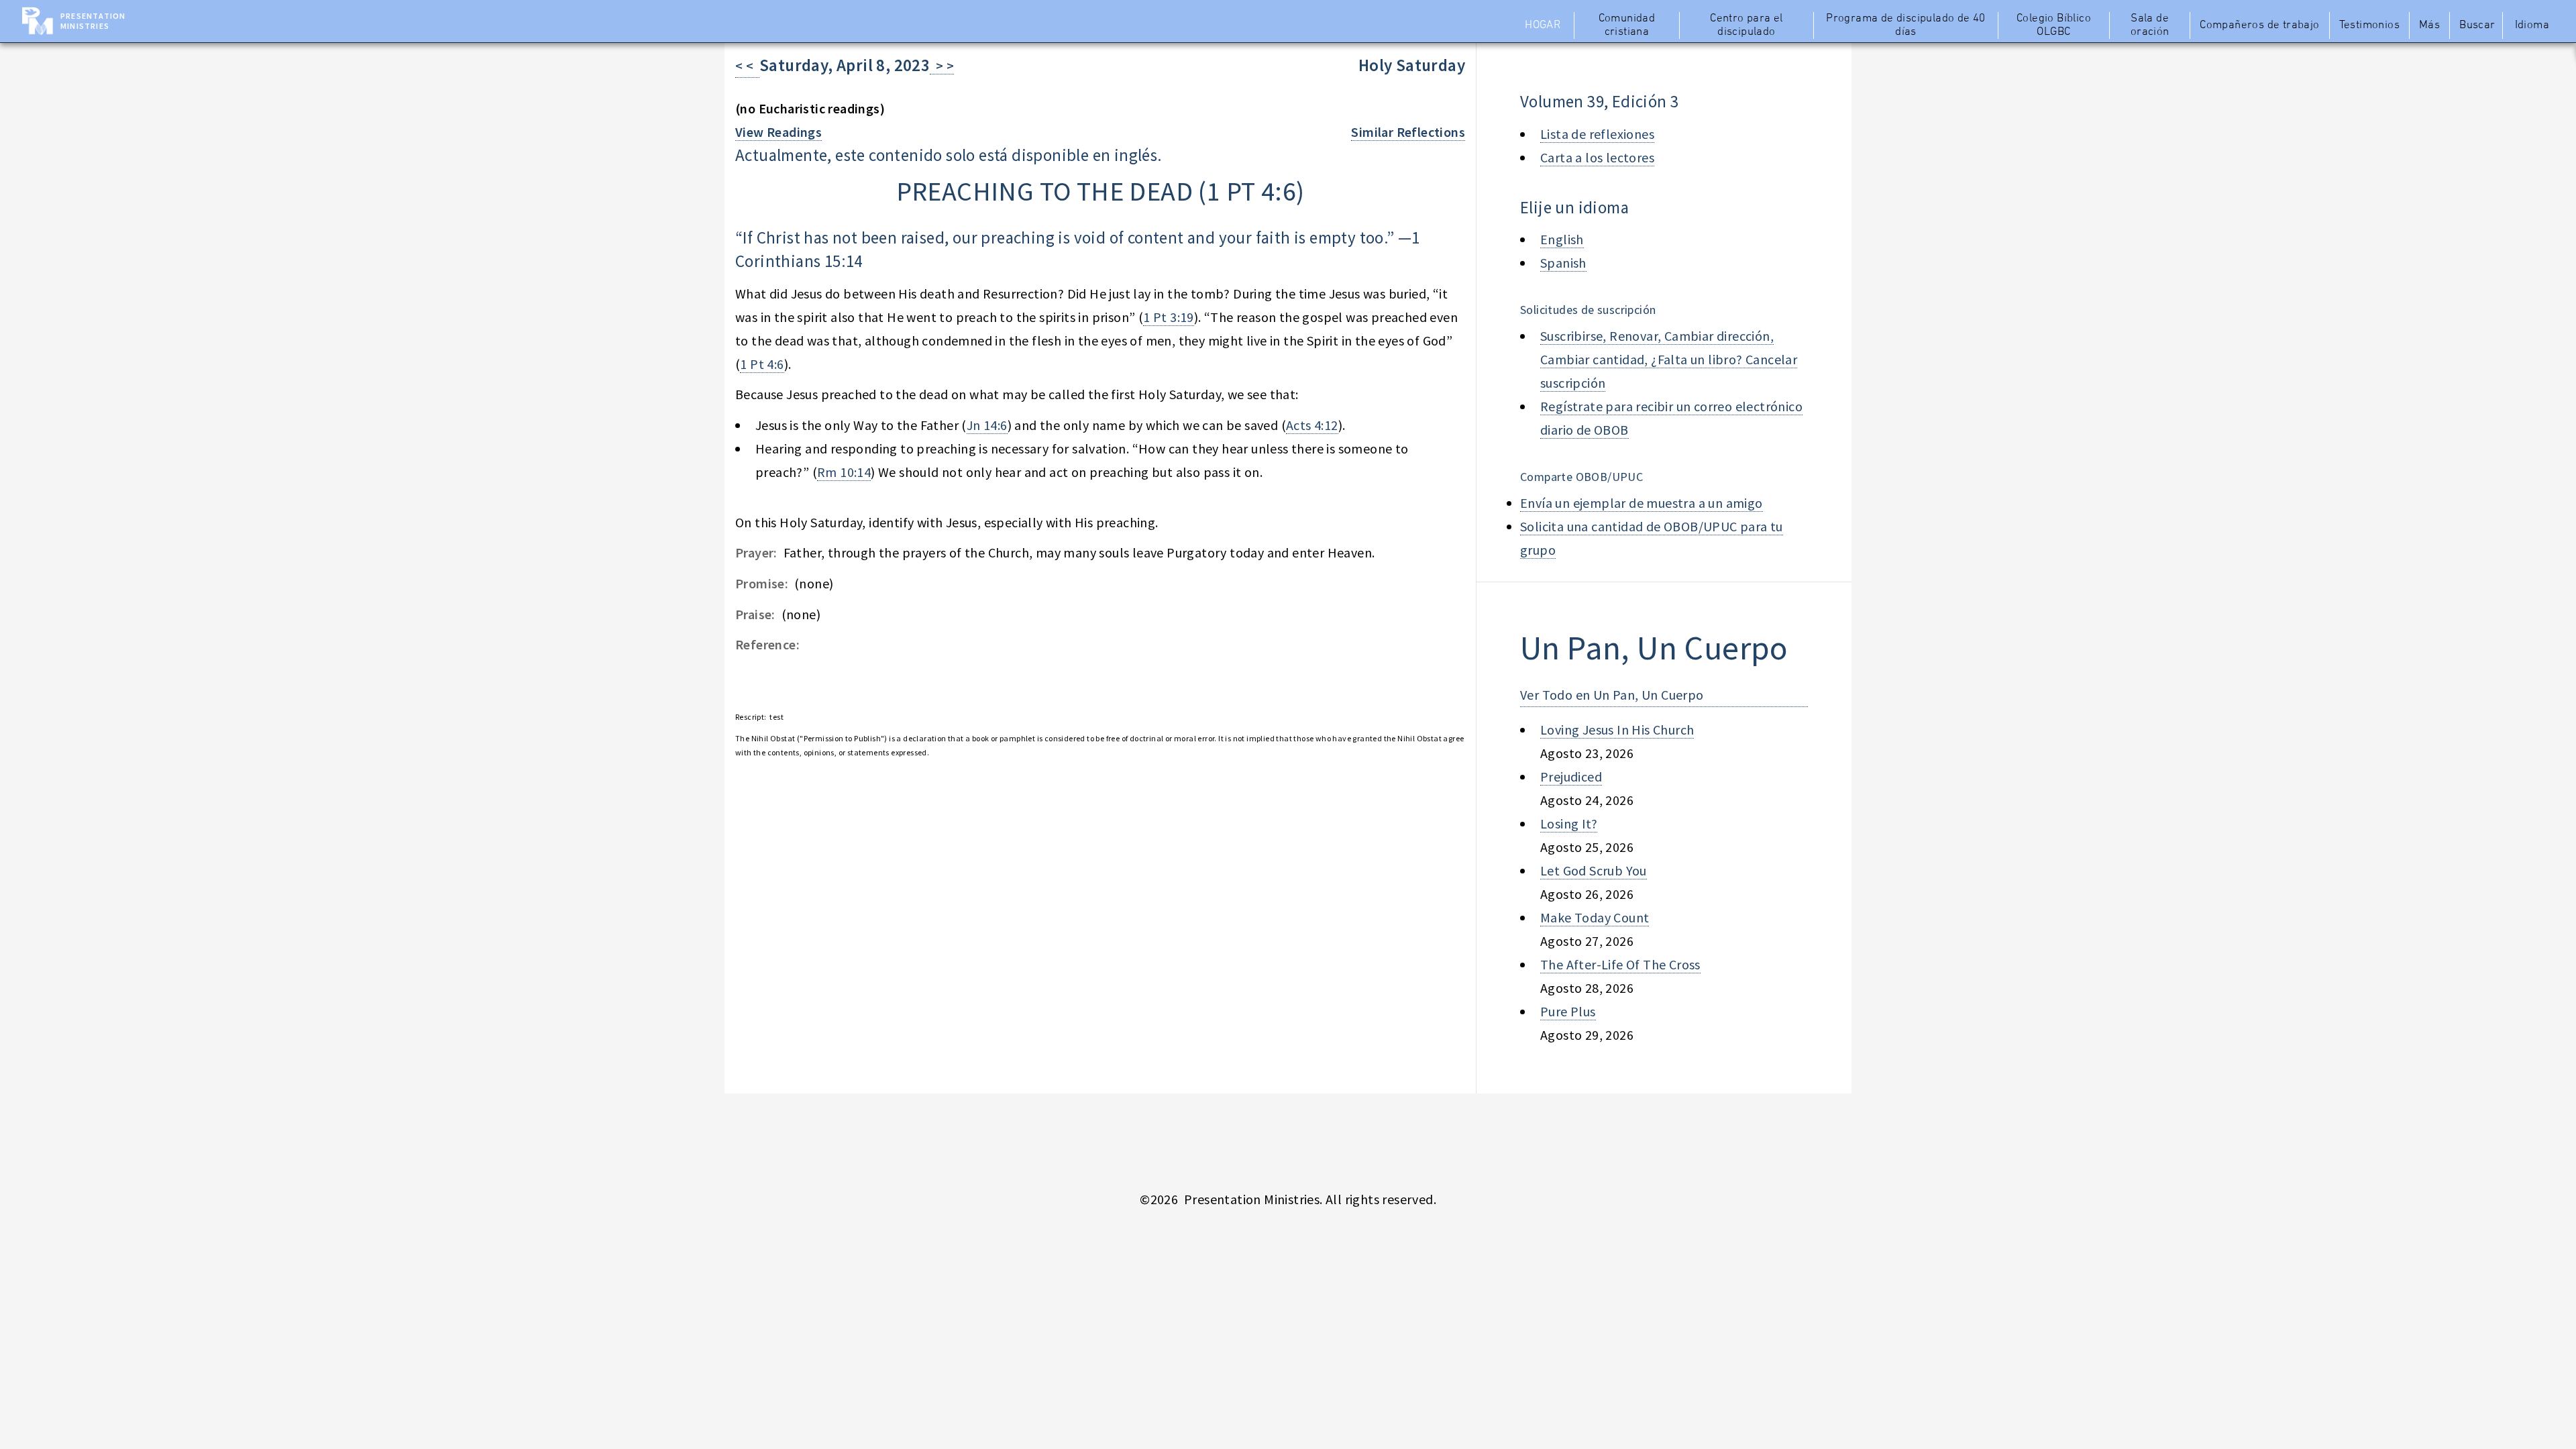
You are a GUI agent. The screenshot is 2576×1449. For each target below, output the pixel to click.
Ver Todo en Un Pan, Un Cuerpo (1612, 695)
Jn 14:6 (987, 425)
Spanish (1563, 263)
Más (2429, 25)
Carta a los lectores (1597, 157)
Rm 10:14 (844, 472)
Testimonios (2369, 25)
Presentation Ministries (93, 21)
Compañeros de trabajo (2259, 25)
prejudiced (1571, 776)
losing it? (1569, 823)
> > (942, 65)
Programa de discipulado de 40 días (1906, 25)
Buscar (2477, 25)
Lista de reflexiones (1597, 134)
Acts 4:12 (1312, 425)
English (1562, 239)
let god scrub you (1594, 870)
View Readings (779, 132)
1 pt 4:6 (1251, 191)
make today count (1595, 917)
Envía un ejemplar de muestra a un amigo (1642, 503)
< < (747, 65)
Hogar (1543, 25)
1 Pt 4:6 (762, 364)
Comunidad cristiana (1627, 25)
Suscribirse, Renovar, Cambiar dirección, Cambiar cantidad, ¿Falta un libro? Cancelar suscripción (1669, 359)
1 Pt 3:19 (1169, 317)
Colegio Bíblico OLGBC (2054, 25)
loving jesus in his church (1617, 730)
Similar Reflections (1408, 132)
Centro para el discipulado (1747, 25)
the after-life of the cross (1620, 964)
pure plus (1568, 1011)
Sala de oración (2150, 25)
